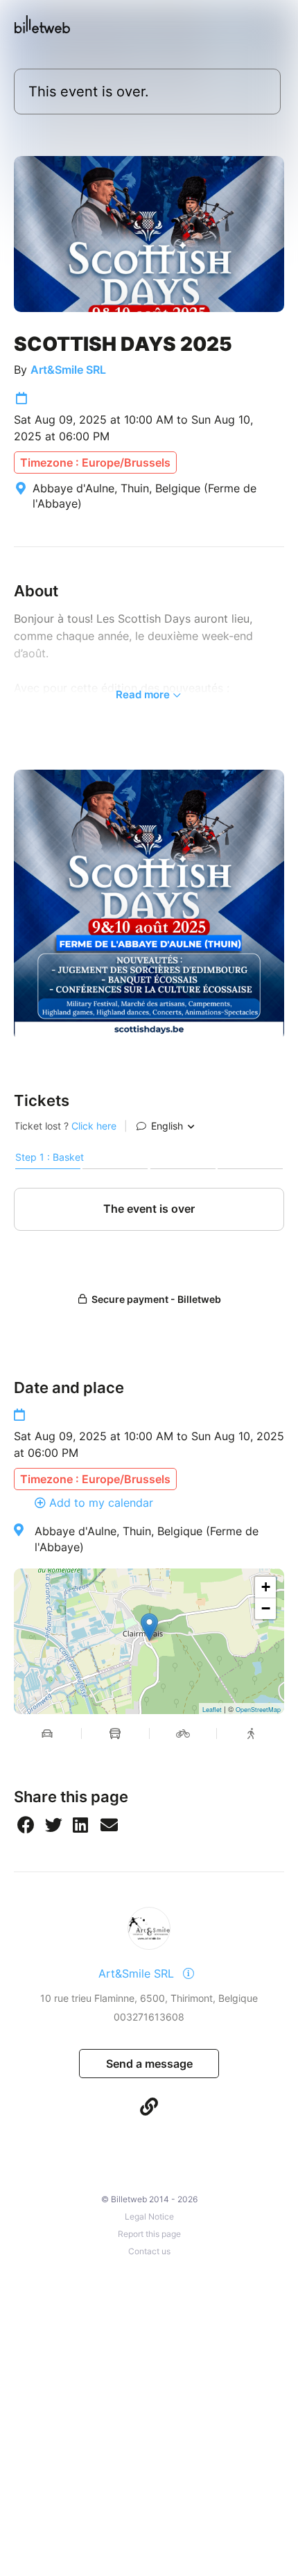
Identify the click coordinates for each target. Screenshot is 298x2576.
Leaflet (212, 1710)
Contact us (149, 2251)
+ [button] (266, 1587)
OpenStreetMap (258, 1710)
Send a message (149, 2064)
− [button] (266, 1608)
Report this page (149, 2234)
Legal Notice (149, 2216)
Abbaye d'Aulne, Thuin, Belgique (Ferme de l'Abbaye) (147, 1539)
